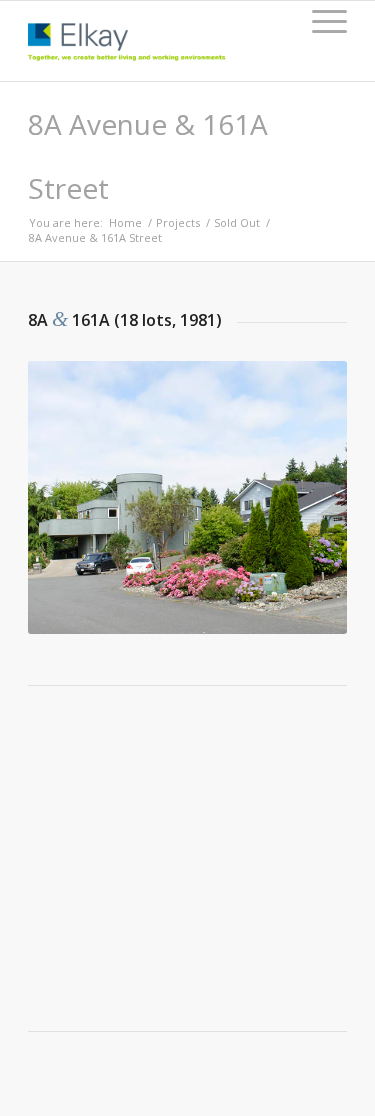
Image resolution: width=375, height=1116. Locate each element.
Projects (178, 222)
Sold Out (237, 222)
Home (125, 222)
